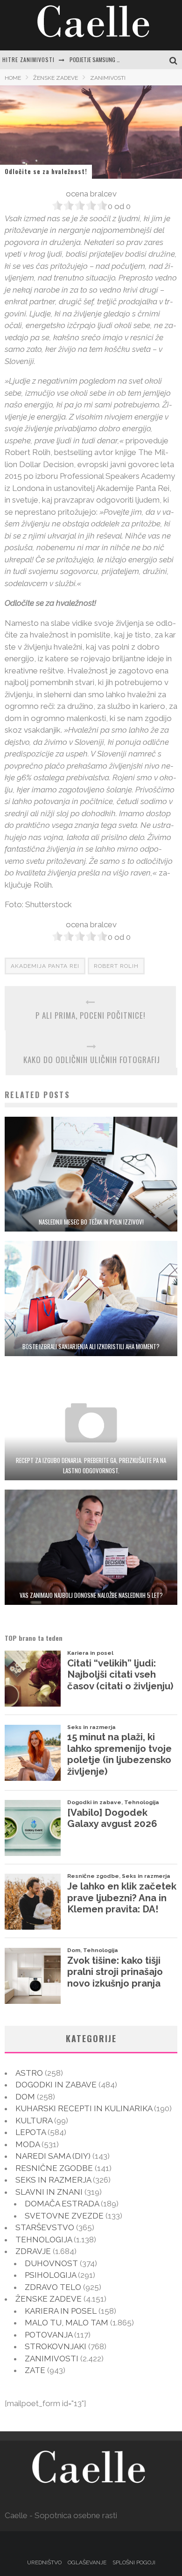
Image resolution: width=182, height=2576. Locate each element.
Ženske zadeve (49, 2299)
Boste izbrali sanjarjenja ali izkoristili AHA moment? (91, 1346)
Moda (28, 2144)
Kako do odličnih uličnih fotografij (92, 1060)
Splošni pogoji (134, 2562)
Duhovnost (51, 2263)
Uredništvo (44, 2562)
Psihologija (50, 2275)
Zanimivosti (52, 2359)
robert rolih (116, 966)
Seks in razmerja (53, 2180)
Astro (29, 2073)
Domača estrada (62, 2204)
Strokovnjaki (56, 2346)
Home (13, 78)
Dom (25, 2097)
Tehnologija (44, 2240)
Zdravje (33, 2251)
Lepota (31, 2132)
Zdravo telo (53, 2287)
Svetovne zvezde (64, 2216)
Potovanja (49, 2335)
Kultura (34, 2121)
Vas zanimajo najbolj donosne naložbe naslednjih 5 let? (91, 1595)
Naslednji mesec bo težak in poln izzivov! (91, 1222)
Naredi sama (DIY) (53, 2156)
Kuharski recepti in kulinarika (84, 2108)
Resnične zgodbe (54, 2168)
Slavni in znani (49, 2192)
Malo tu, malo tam (66, 2323)
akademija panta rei (45, 966)
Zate (35, 2370)
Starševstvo (45, 2227)
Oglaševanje (87, 2562)
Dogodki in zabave (56, 2085)
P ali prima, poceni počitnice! (91, 1015)
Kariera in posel (61, 2311)
